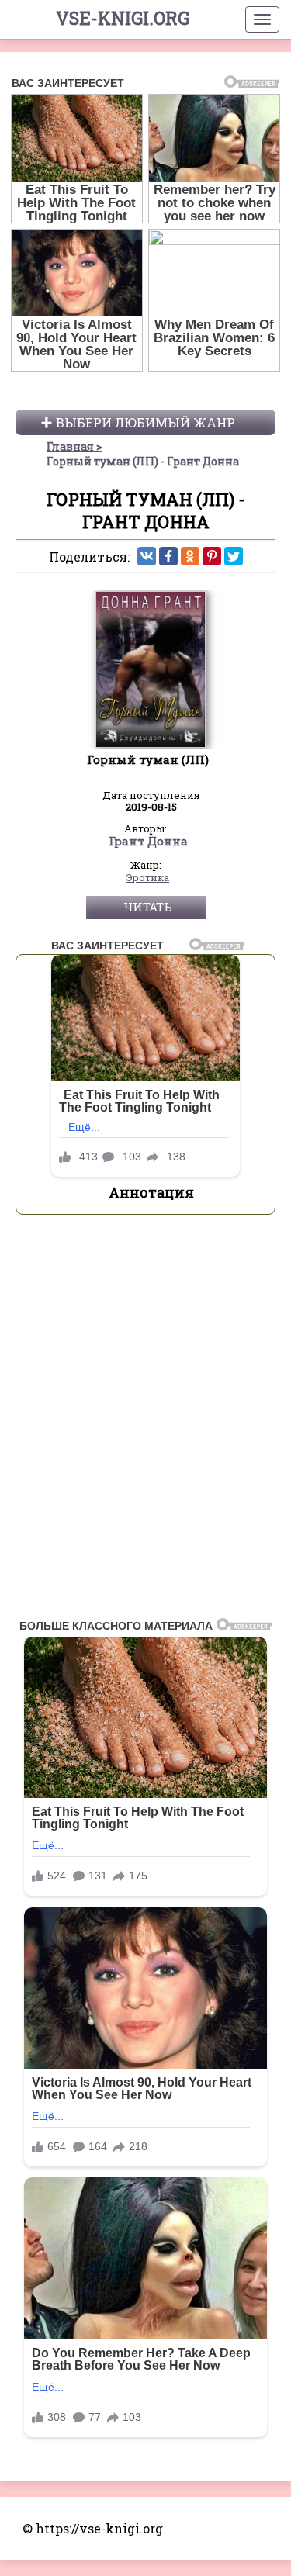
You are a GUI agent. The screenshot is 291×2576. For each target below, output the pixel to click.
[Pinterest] (212, 556)
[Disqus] (145, 1421)
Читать (148, 907)
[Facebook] (168, 556)
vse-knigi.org (123, 18)
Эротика (148, 878)
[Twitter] (234, 556)
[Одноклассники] (190, 556)
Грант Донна (148, 842)
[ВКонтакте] (147, 556)
